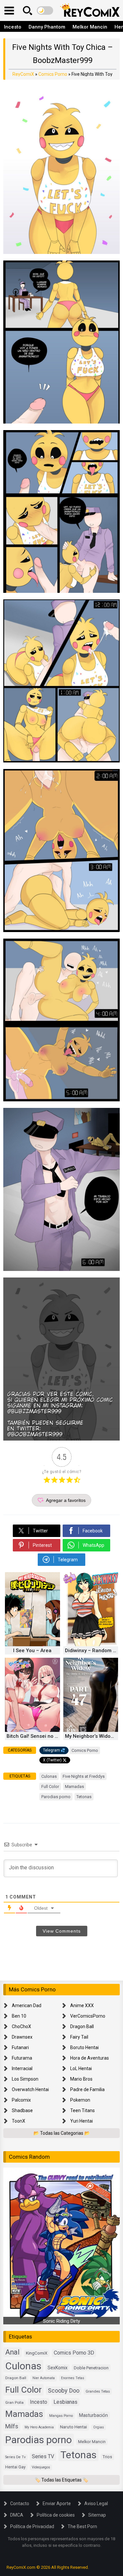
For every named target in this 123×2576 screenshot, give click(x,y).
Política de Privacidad (32, 2526)
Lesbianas (65, 2402)
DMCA (17, 2515)
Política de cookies (56, 2515)
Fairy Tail (79, 2037)
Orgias (99, 2427)
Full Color (50, 1787)
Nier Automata (44, 2378)
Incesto (13, 27)
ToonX (19, 2121)
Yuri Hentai (82, 2121)
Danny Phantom (47, 27)
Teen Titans (82, 2110)
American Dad (27, 2005)
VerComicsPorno (88, 2016)
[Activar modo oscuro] (45, 10)
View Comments (62, 1931)
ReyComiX (23, 74)
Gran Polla (14, 2402)
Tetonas (84, 1797)
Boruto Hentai (84, 2047)
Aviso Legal (96, 2503)
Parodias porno (56, 1797)
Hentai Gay (15, 2467)
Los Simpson (25, 2079)
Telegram (51, 1750)
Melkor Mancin (90, 27)
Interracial (22, 2068)
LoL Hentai (81, 2068)
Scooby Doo (64, 2390)
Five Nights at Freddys (84, 1776)
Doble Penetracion (91, 2368)
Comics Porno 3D (74, 2353)
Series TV (43, 2456)
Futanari (20, 2047)
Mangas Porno (61, 2416)
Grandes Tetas (98, 2391)
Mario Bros (81, 2079)
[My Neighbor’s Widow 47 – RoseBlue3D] (91, 1730)
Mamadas (74, 1787)
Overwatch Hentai (30, 2089)
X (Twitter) (52, 1760)
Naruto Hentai (73, 2427)
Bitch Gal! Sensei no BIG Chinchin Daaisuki (33, 1736)
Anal (12, 2352)
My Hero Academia (39, 2427)
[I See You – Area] (32, 1645)
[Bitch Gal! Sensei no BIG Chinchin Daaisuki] (32, 1730)
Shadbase (22, 2110)
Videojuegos (41, 2467)
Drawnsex (22, 2037)
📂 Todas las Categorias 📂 (62, 2133)
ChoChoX (21, 2026)
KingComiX (37, 2353)
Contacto (20, 2503)
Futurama (22, 2058)
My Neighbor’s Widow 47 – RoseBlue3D (92, 1736)
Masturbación (93, 2415)
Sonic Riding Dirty (61, 2321)
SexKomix (58, 2368)
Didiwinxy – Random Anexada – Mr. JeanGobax (92, 1651)
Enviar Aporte (57, 2503)
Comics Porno (53, 74)
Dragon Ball (82, 2026)
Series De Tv (15, 2457)
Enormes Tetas (73, 2378)
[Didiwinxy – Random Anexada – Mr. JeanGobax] (91, 1645)
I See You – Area (32, 1651)
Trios (107, 2457)
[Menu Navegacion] (9, 10)
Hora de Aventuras (90, 2058)
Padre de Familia (87, 2089)
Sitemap (97, 2515)
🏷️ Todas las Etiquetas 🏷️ (61, 2480)
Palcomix (21, 2100)
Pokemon (80, 2100)
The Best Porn (82, 2526)
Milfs (12, 2426)
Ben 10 (19, 2016)
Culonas (49, 1776)
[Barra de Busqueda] (28, 10)
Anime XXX (82, 2005)
